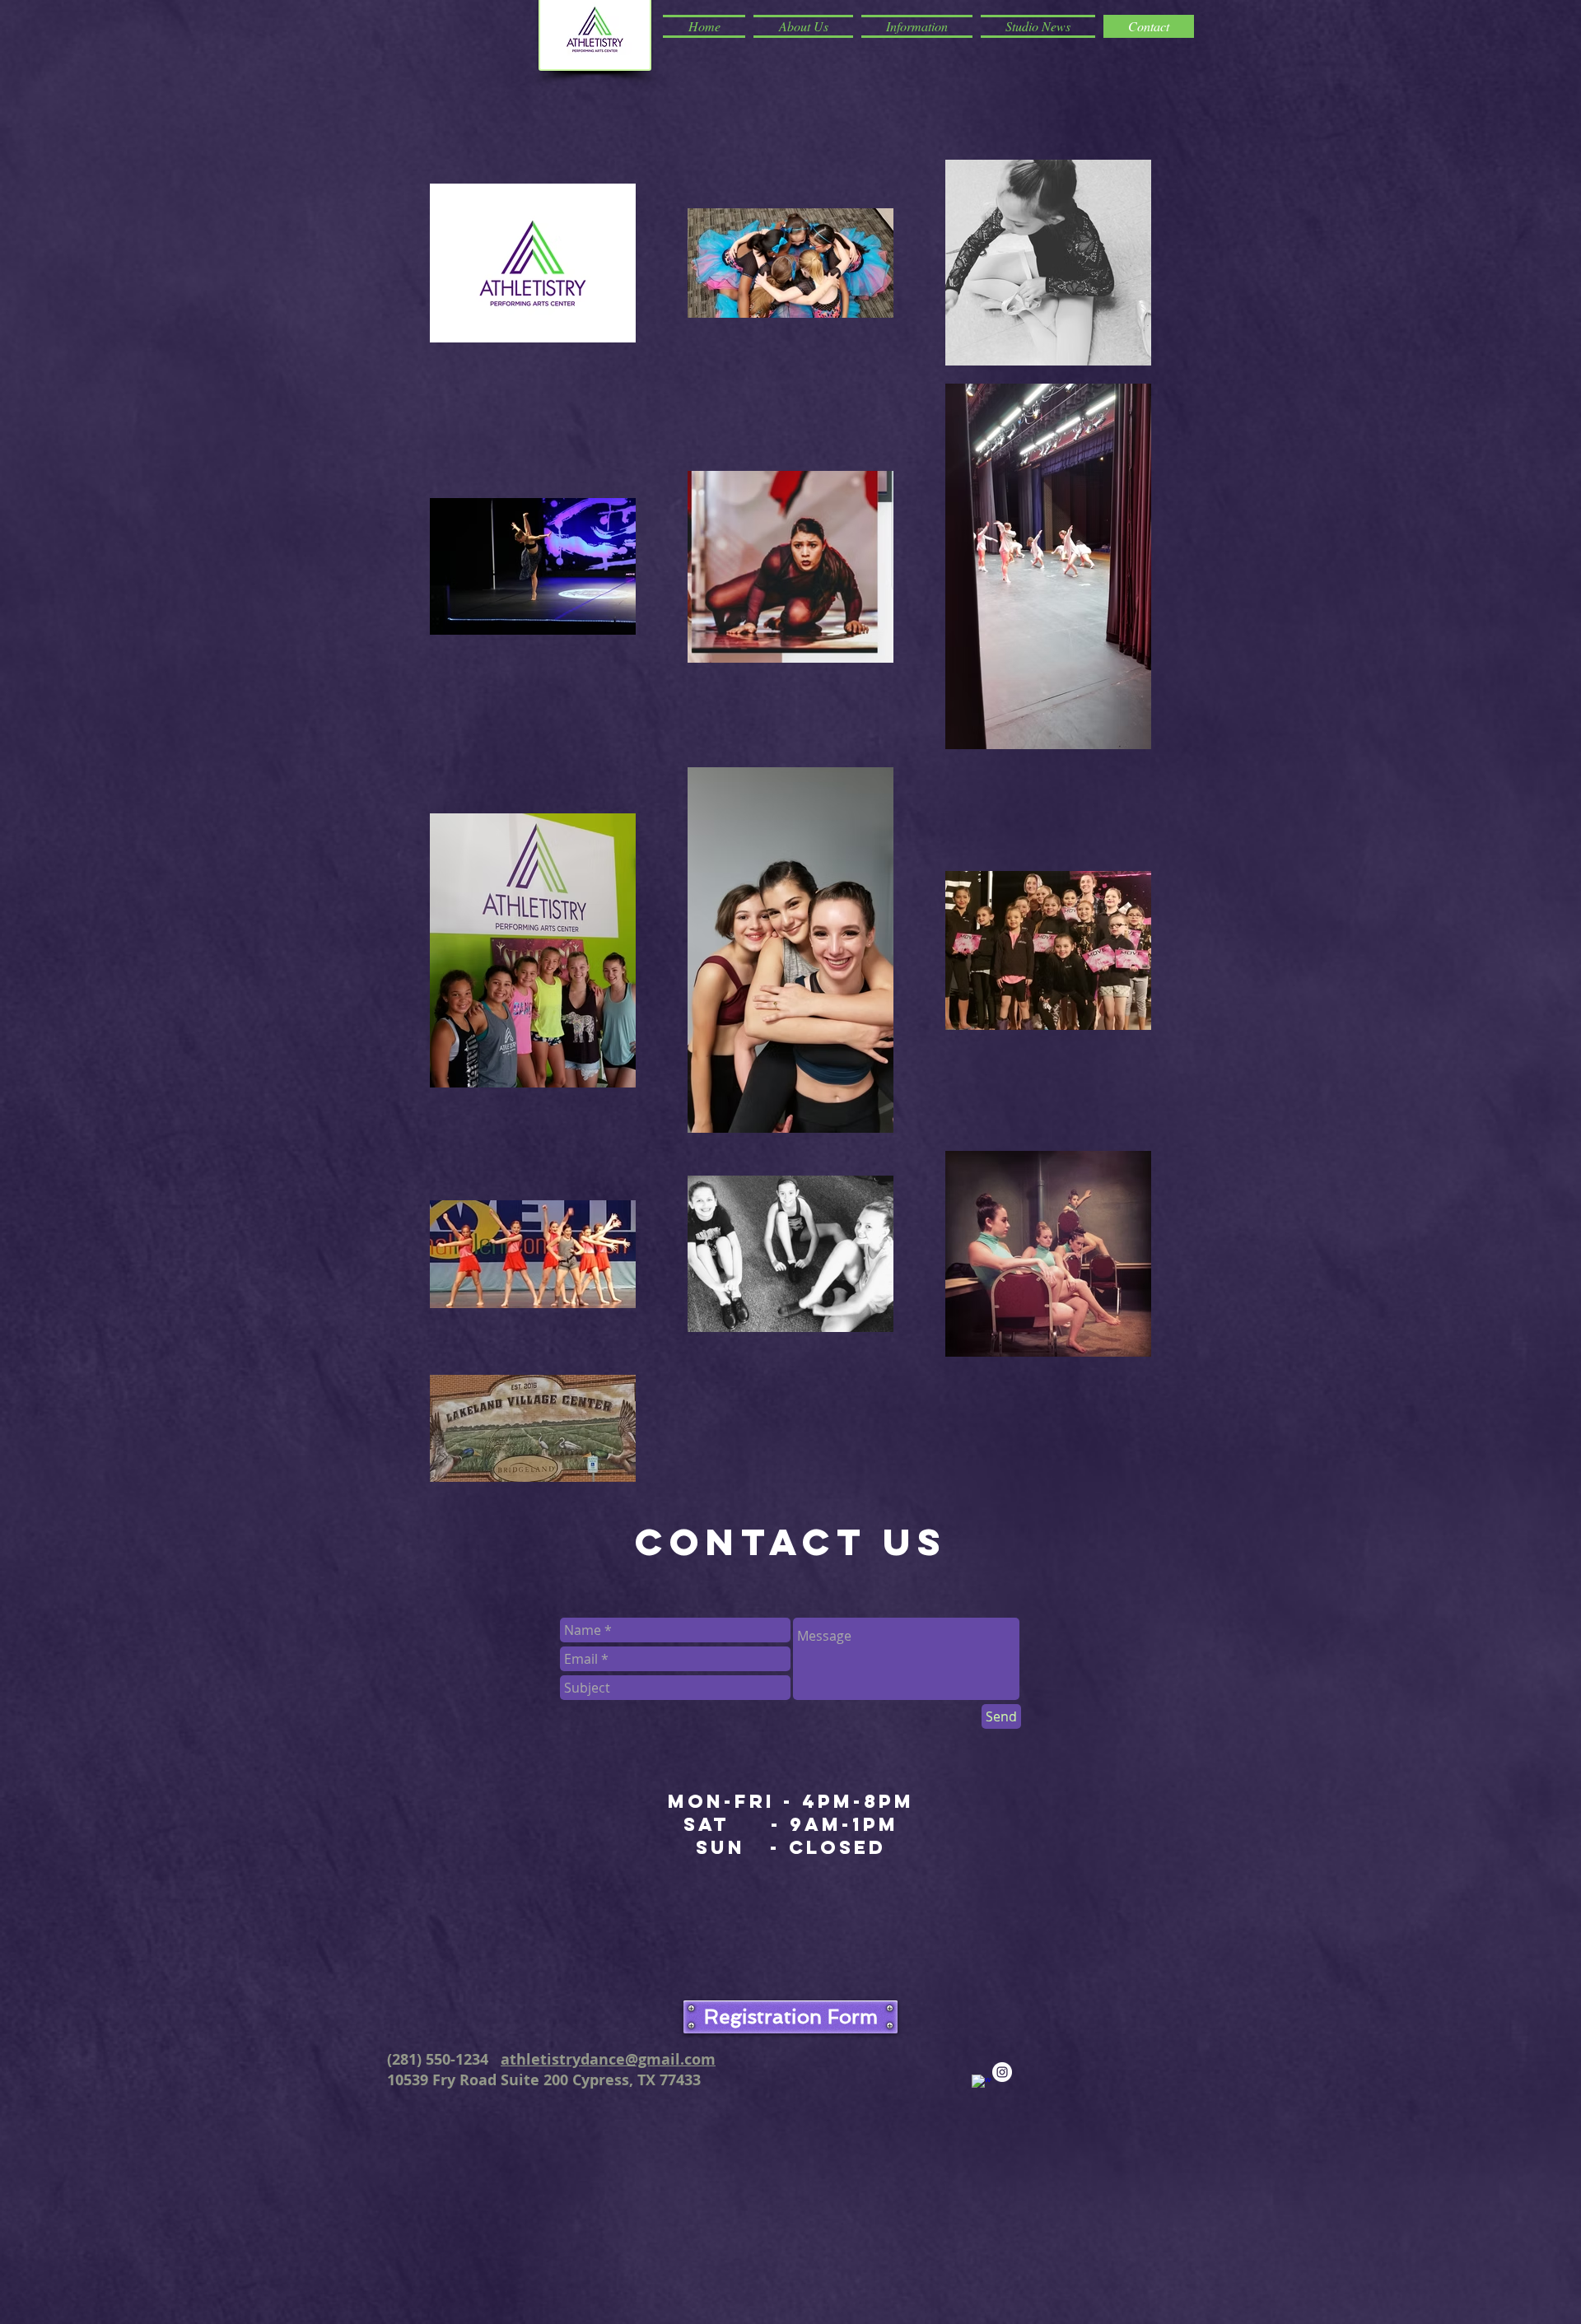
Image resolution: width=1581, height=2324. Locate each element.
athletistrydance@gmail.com (608, 2059)
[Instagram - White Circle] (1002, 2072)
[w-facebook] (982, 2084)
